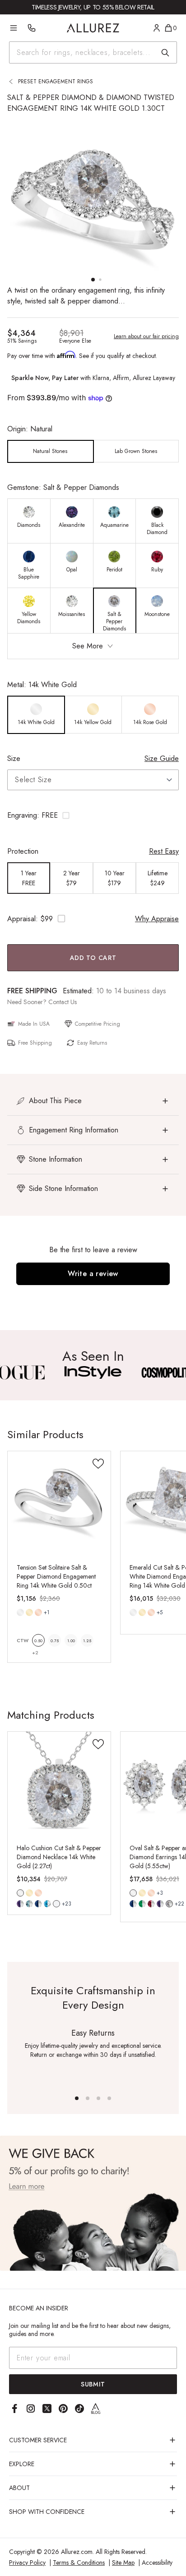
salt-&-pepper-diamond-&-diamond (56, 1904)
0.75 (55, 1641)
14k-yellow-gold (29, 1612)
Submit (93, 2384)
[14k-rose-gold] (38, 1612)
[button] (93, 815)
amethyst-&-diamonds (20, 1904)
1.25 (87, 1641)
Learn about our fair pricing (146, 336)
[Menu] (14, 28)
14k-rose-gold (38, 1612)
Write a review (93, 1274)
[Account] (157, 28)
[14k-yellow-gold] (29, 1612)
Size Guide (162, 758)
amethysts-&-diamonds (160, 1904)
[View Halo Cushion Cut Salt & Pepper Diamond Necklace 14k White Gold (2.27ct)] (59, 1783)
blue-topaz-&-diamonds (47, 1904)
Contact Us (63, 1002)
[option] (51, 451)
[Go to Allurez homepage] (93, 28)
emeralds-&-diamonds (142, 1904)
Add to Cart (93, 958)
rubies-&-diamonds (151, 1904)
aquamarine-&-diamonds (29, 1904)
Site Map (123, 2562)
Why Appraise (157, 919)
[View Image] (93, 1372)
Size (14, 758)
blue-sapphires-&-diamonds (133, 1904)
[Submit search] (165, 53)
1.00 (71, 1641)
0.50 (38, 1641)
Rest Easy (164, 851)
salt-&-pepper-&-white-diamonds (169, 1904)
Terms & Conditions (79, 2562)
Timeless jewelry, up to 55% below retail (93, 7)
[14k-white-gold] (20, 1612)
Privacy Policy (27, 2562)
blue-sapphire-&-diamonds (38, 1904)
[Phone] (32, 28)
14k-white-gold (20, 1612)
